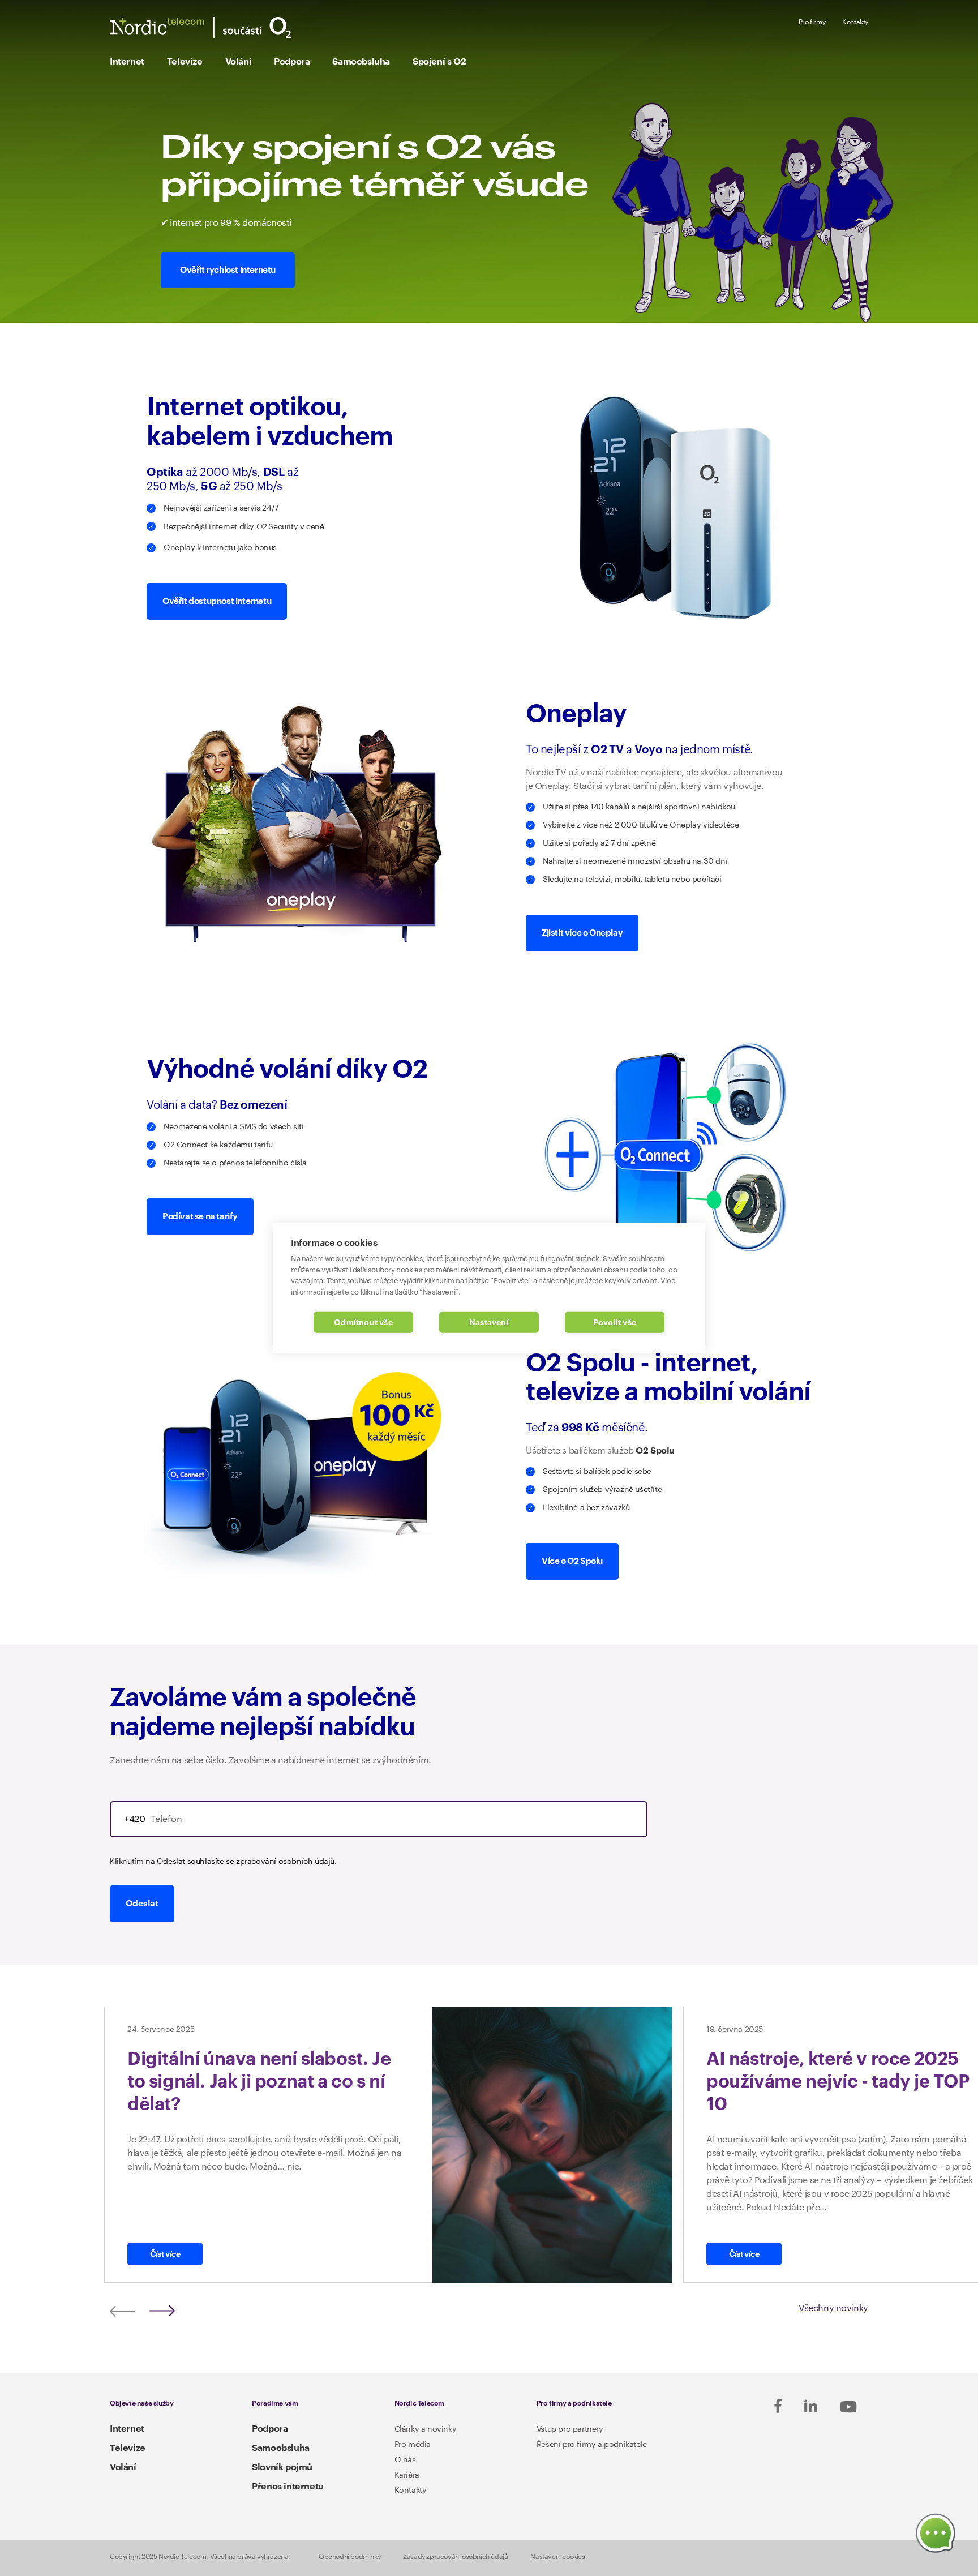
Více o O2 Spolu (572, 1561)
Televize (185, 62)
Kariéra (407, 2475)
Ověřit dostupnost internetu (217, 601)
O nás (405, 2460)
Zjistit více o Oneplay (582, 933)
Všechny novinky (833, 2309)
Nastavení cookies (557, 2557)
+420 (134, 1819)
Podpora (292, 62)
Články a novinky (426, 2429)
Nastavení (489, 1323)
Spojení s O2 (439, 62)
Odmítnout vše (363, 1323)
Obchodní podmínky (349, 2557)
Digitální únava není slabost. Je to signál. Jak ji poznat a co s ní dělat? (259, 2082)
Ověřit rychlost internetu (228, 270)
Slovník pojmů (282, 2467)
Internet (127, 62)
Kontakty (855, 22)
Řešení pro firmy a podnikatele (592, 2445)
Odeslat (142, 1904)
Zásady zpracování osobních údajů (455, 2557)
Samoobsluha (361, 62)
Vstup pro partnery (570, 2429)
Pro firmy (812, 22)
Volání (239, 62)
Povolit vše (615, 1323)
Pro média (413, 2445)
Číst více (165, 2254)
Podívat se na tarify (200, 1217)
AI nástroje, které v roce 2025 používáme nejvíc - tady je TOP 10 (838, 2082)
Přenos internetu (288, 2487)
